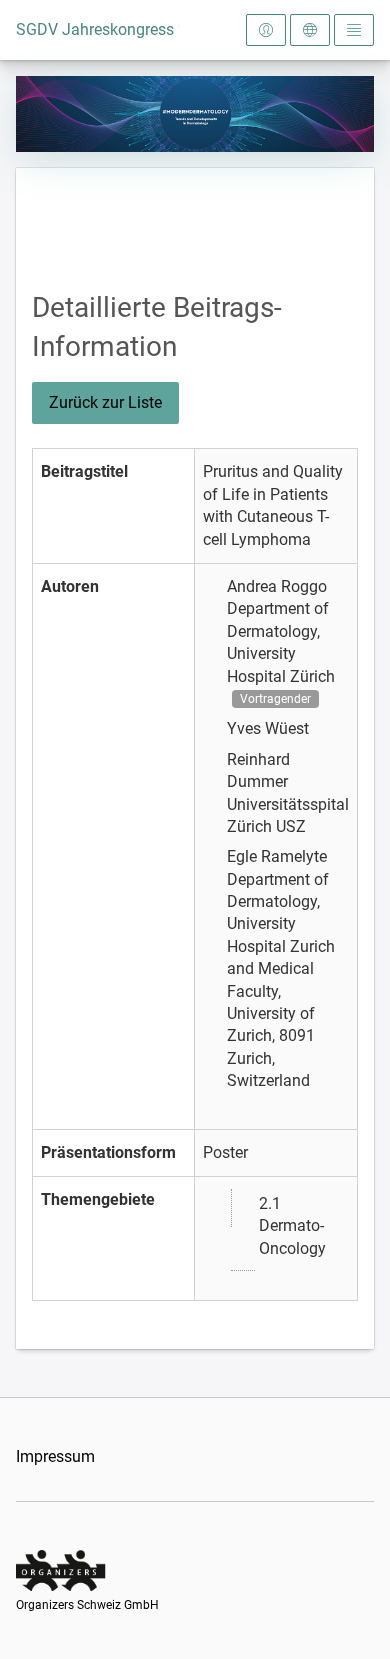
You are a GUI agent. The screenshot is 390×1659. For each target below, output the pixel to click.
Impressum (55, 1456)
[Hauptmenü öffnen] (354, 30)
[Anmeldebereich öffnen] (266, 30)
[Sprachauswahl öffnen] (310, 30)
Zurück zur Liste (105, 402)
